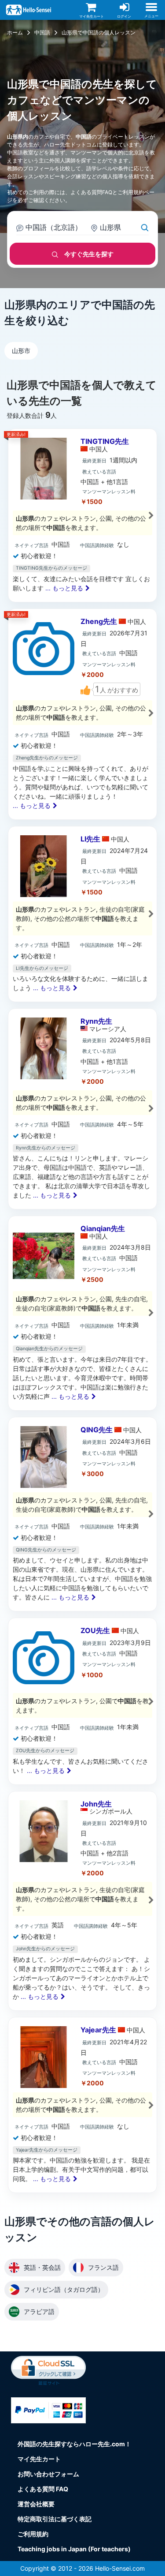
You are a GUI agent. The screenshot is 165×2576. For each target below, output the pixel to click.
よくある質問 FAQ (43, 2489)
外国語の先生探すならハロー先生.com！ (74, 2444)
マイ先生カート (39, 2459)
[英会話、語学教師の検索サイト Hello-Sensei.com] (30, 9)
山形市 (21, 351)
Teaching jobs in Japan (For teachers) (74, 2549)
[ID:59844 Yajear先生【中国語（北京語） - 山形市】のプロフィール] (82, 2105)
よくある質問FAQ (91, 192)
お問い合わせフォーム (48, 2474)
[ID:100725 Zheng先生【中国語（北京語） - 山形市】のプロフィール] (82, 714)
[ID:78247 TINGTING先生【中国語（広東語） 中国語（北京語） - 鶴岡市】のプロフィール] (82, 515)
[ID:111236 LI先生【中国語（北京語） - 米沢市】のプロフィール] (82, 914)
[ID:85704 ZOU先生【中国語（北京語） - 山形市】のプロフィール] (82, 1701)
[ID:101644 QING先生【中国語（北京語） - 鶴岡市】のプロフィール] (82, 1514)
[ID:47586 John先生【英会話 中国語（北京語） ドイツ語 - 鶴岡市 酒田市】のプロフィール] (82, 1901)
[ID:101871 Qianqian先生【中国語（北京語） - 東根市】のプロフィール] (82, 1313)
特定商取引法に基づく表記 (55, 2519)
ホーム (15, 32)
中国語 (42, 32)
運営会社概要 (36, 2504)
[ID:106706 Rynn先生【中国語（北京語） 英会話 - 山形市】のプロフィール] (82, 1109)
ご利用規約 (131, 192)
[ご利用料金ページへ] (48, 2410)
